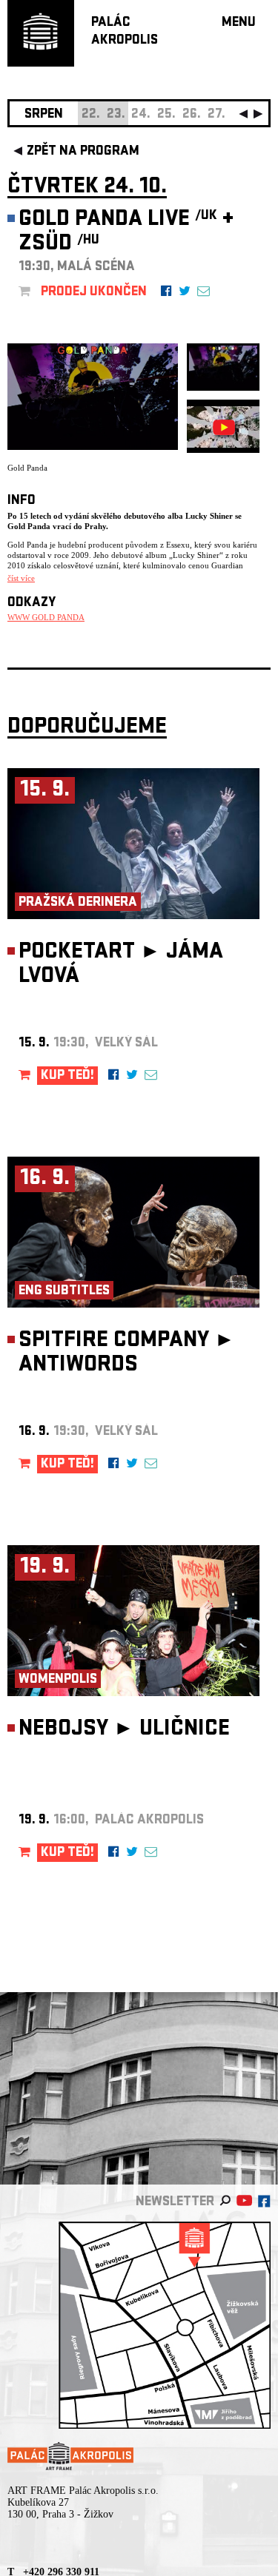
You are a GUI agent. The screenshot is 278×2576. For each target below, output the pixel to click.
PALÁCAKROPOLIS (125, 32)
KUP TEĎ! (67, 1076)
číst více (21, 578)
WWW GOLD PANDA (46, 617)
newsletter (175, 2203)
